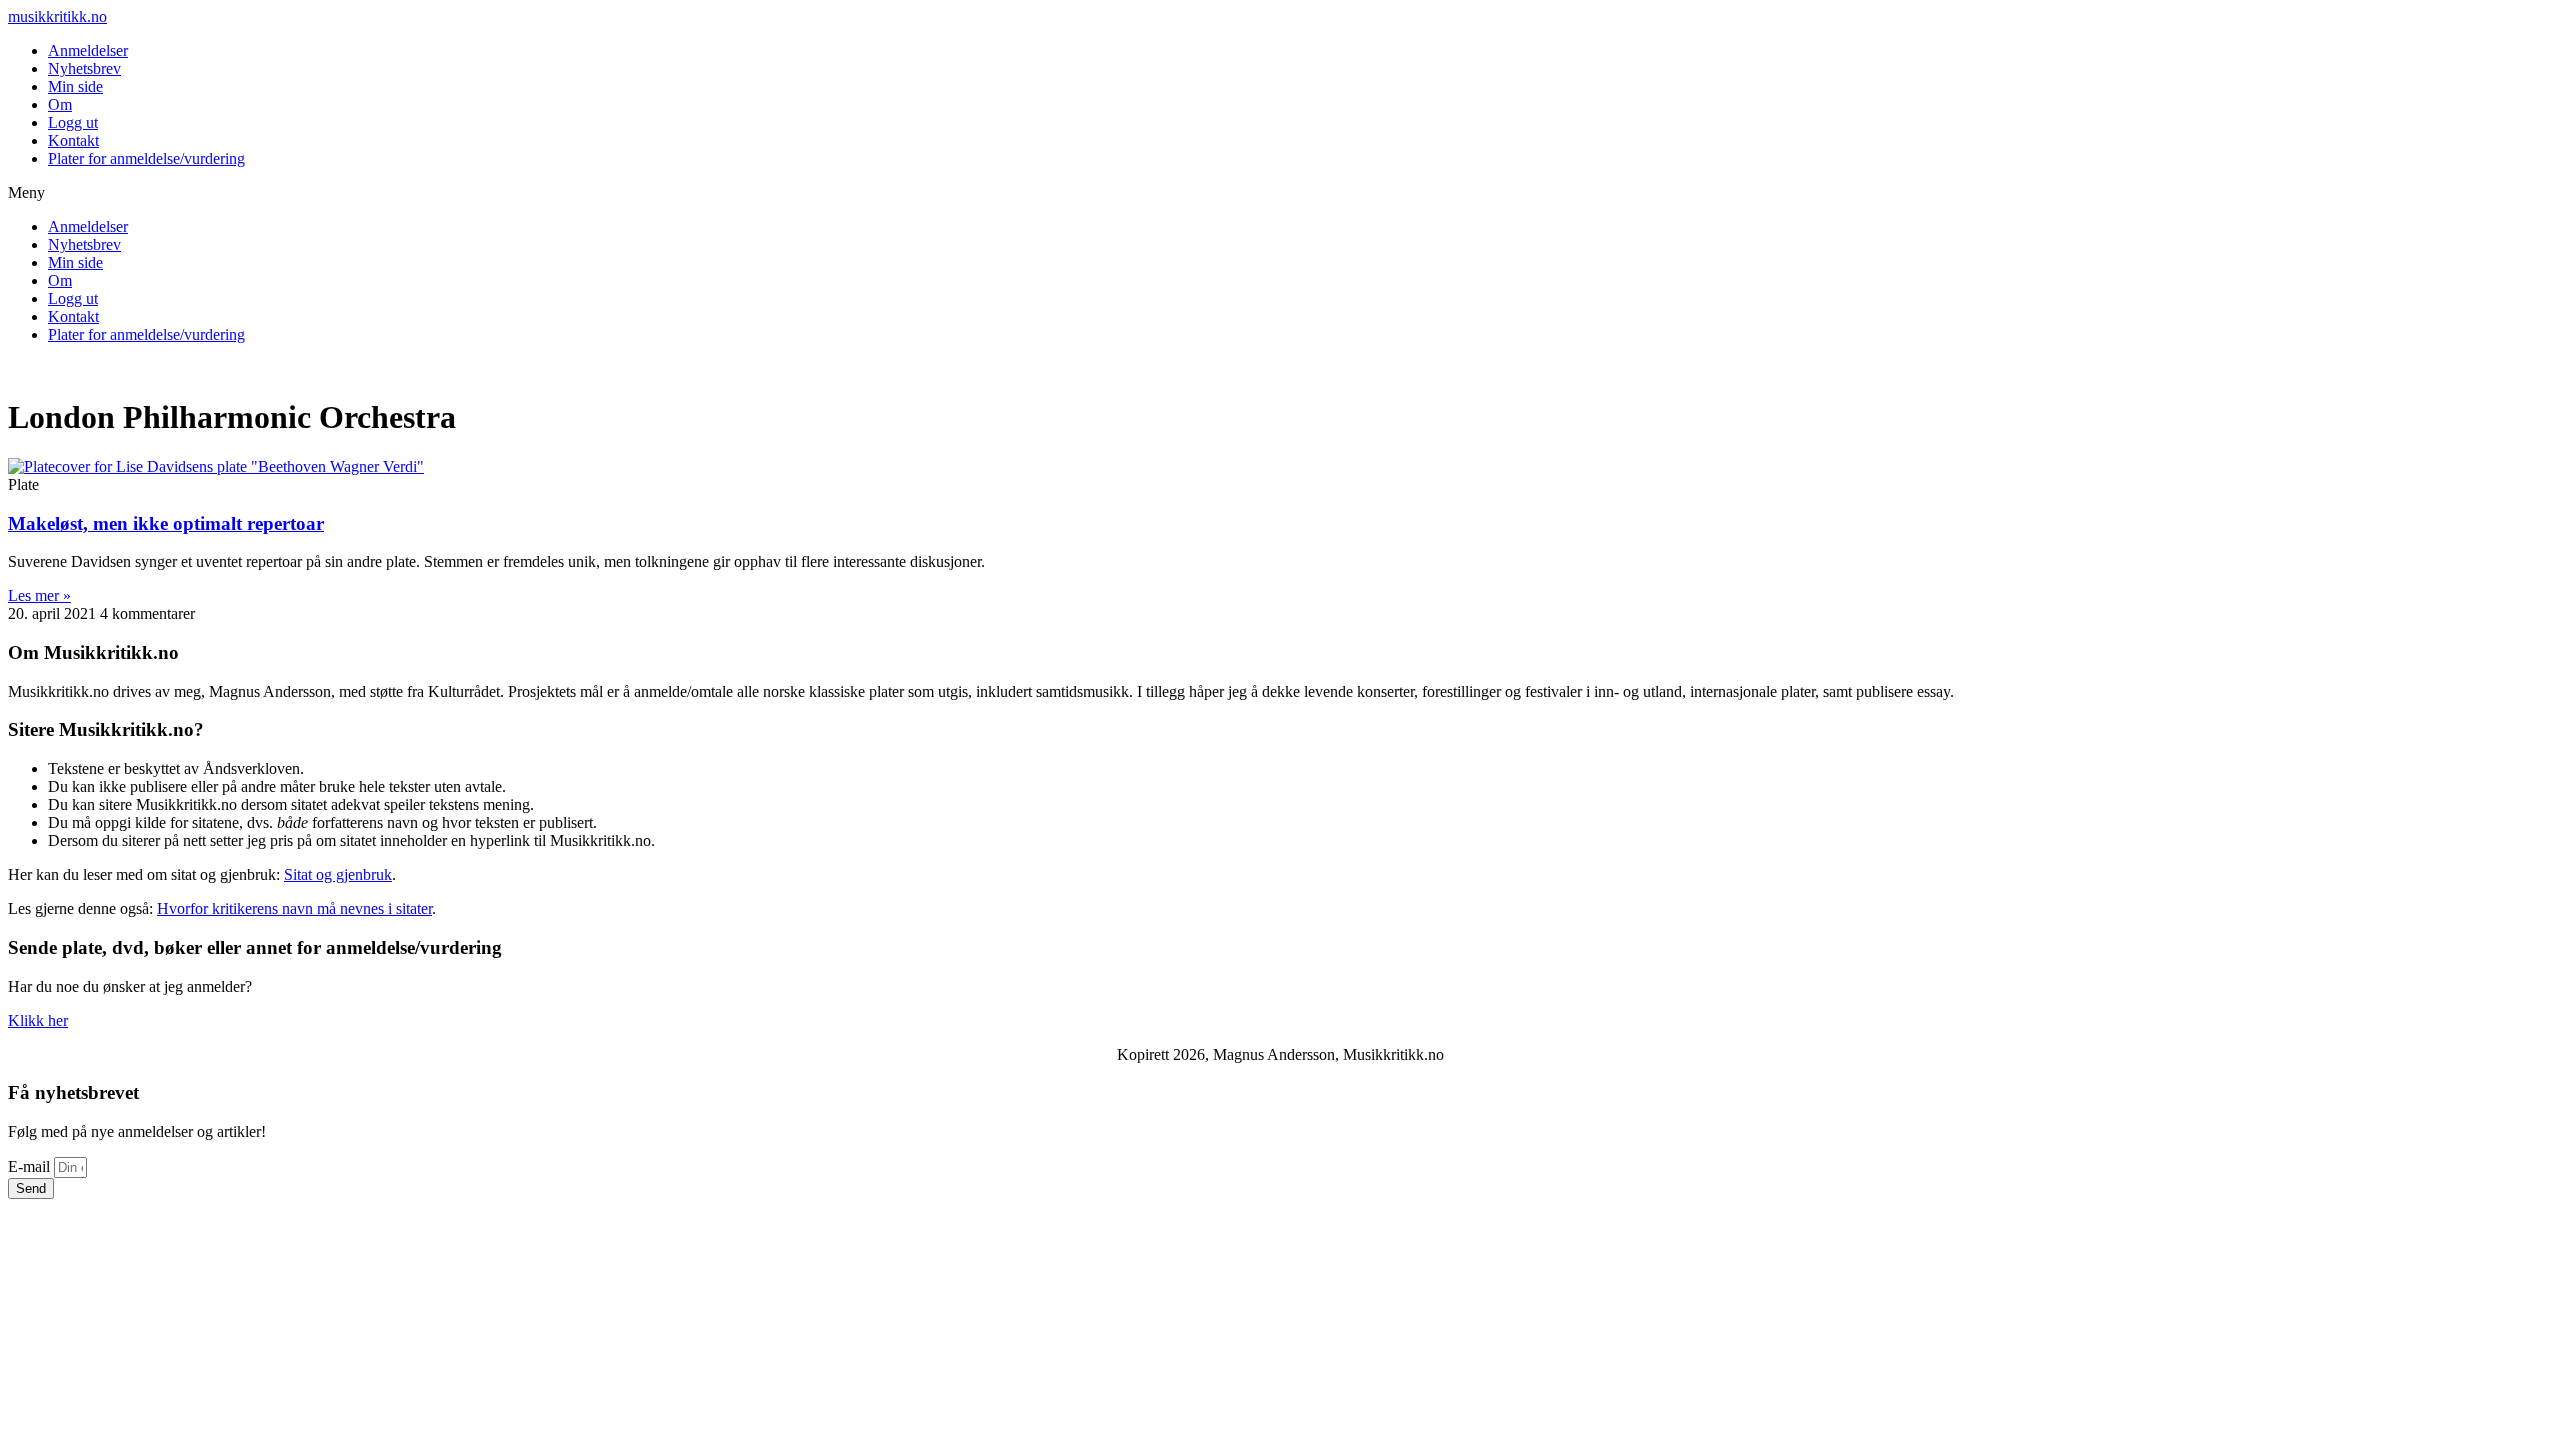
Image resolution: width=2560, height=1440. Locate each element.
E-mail (31, 1166)
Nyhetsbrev (84, 68)
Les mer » (39, 595)
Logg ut (73, 122)
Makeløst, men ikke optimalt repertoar (166, 523)
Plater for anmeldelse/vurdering (146, 158)
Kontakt (73, 140)
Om (60, 104)
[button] (1280, 193)
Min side (75, 86)
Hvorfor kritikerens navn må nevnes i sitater (294, 908)
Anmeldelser (88, 50)
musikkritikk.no (57, 16)
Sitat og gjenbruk (338, 874)
